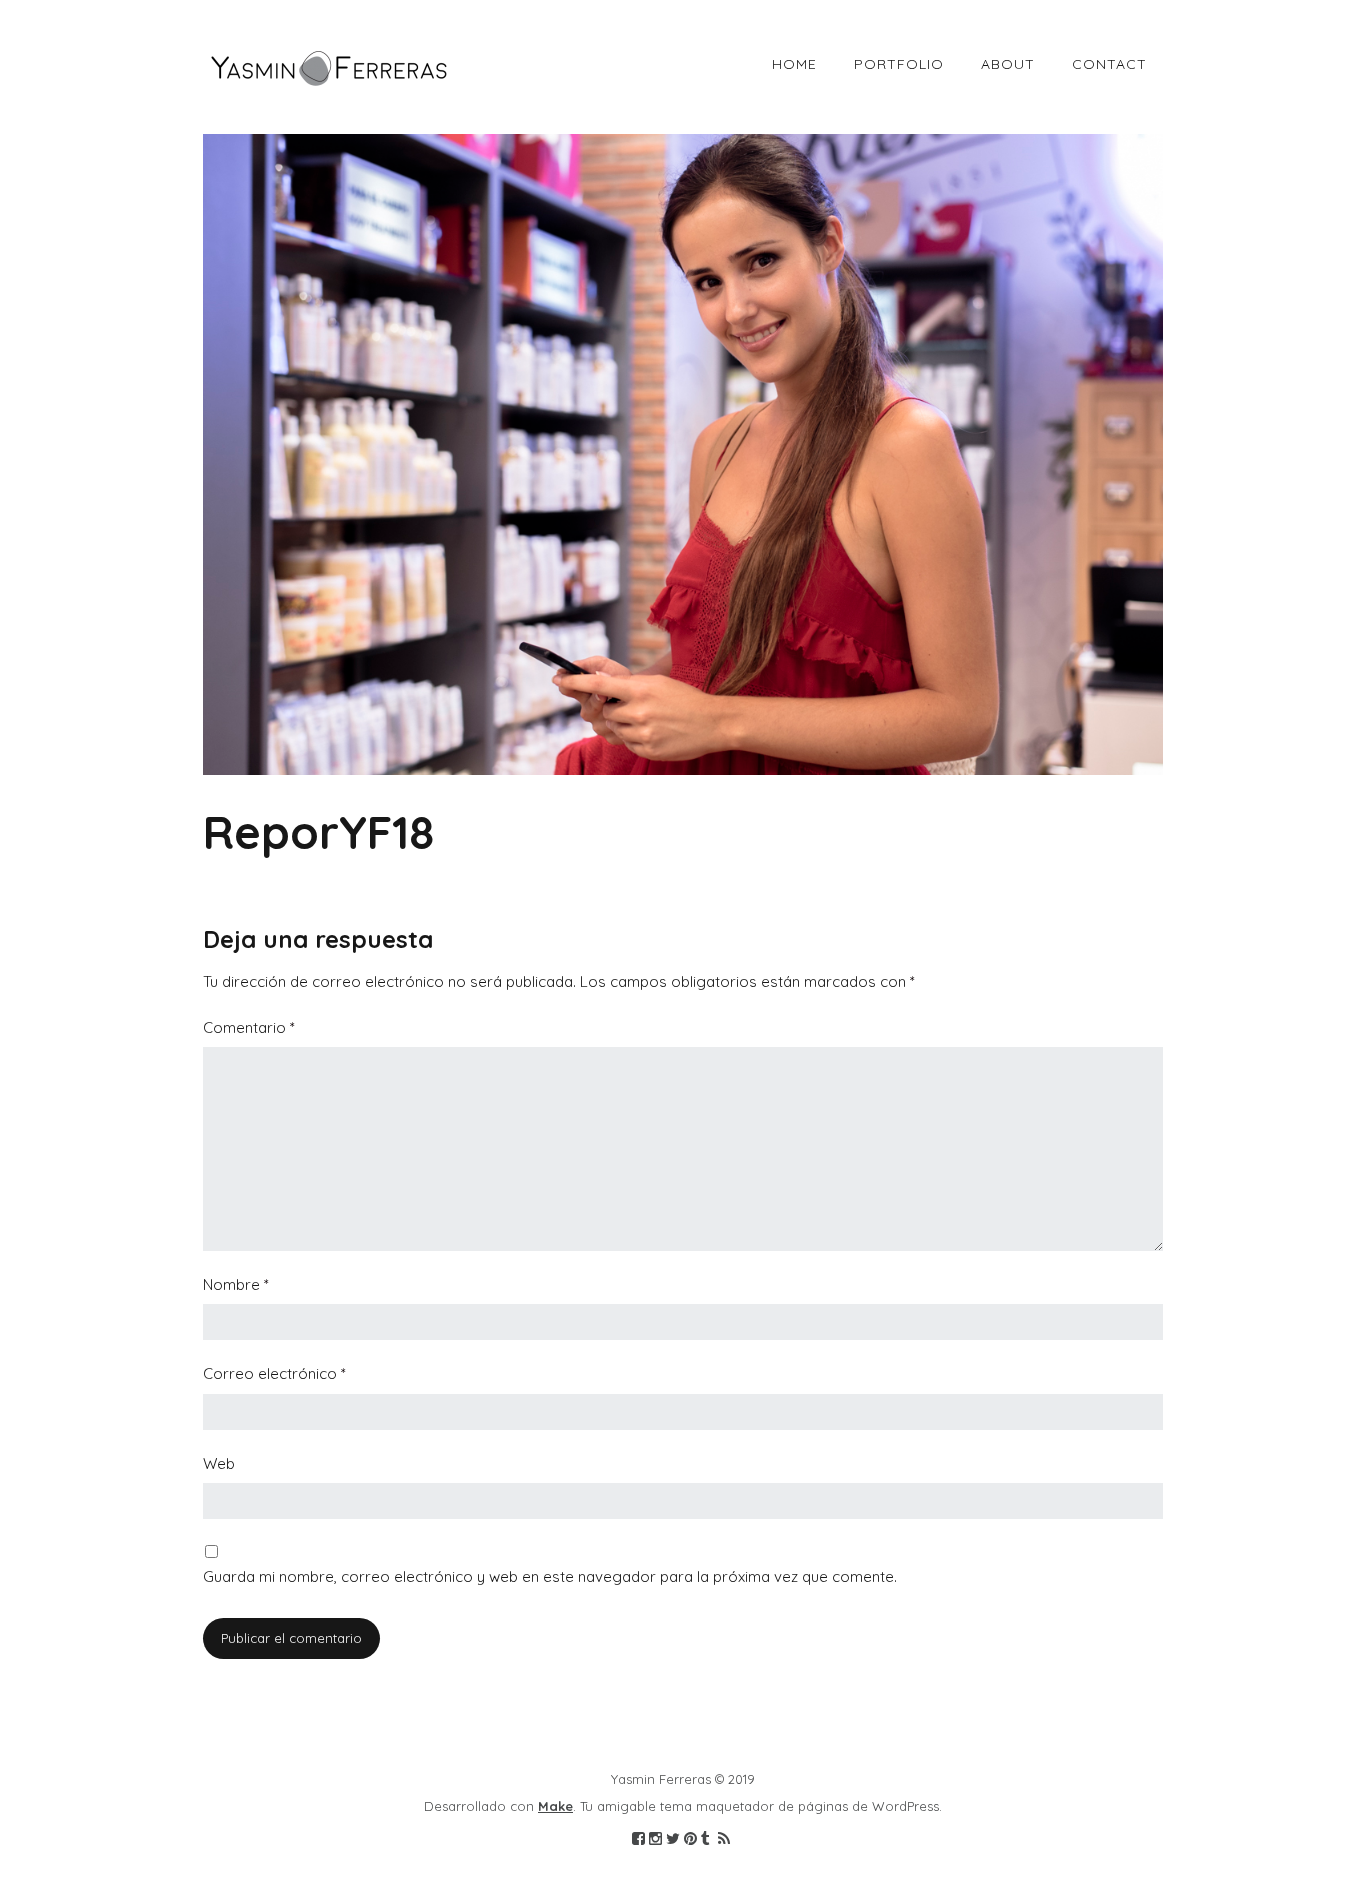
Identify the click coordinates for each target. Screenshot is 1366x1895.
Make (555, 1806)
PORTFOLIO (899, 64)
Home (794, 64)
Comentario (249, 1027)
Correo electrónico (274, 1373)
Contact (1109, 64)
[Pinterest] (690, 1839)
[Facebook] (638, 1839)
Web (219, 1463)
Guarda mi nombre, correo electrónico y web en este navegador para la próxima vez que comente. (550, 1576)
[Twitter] (673, 1839)
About (1008, 64)
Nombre (236, 1284)
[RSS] (723, 1839)
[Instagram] (655, 1839)
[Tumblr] (705, 1839)
